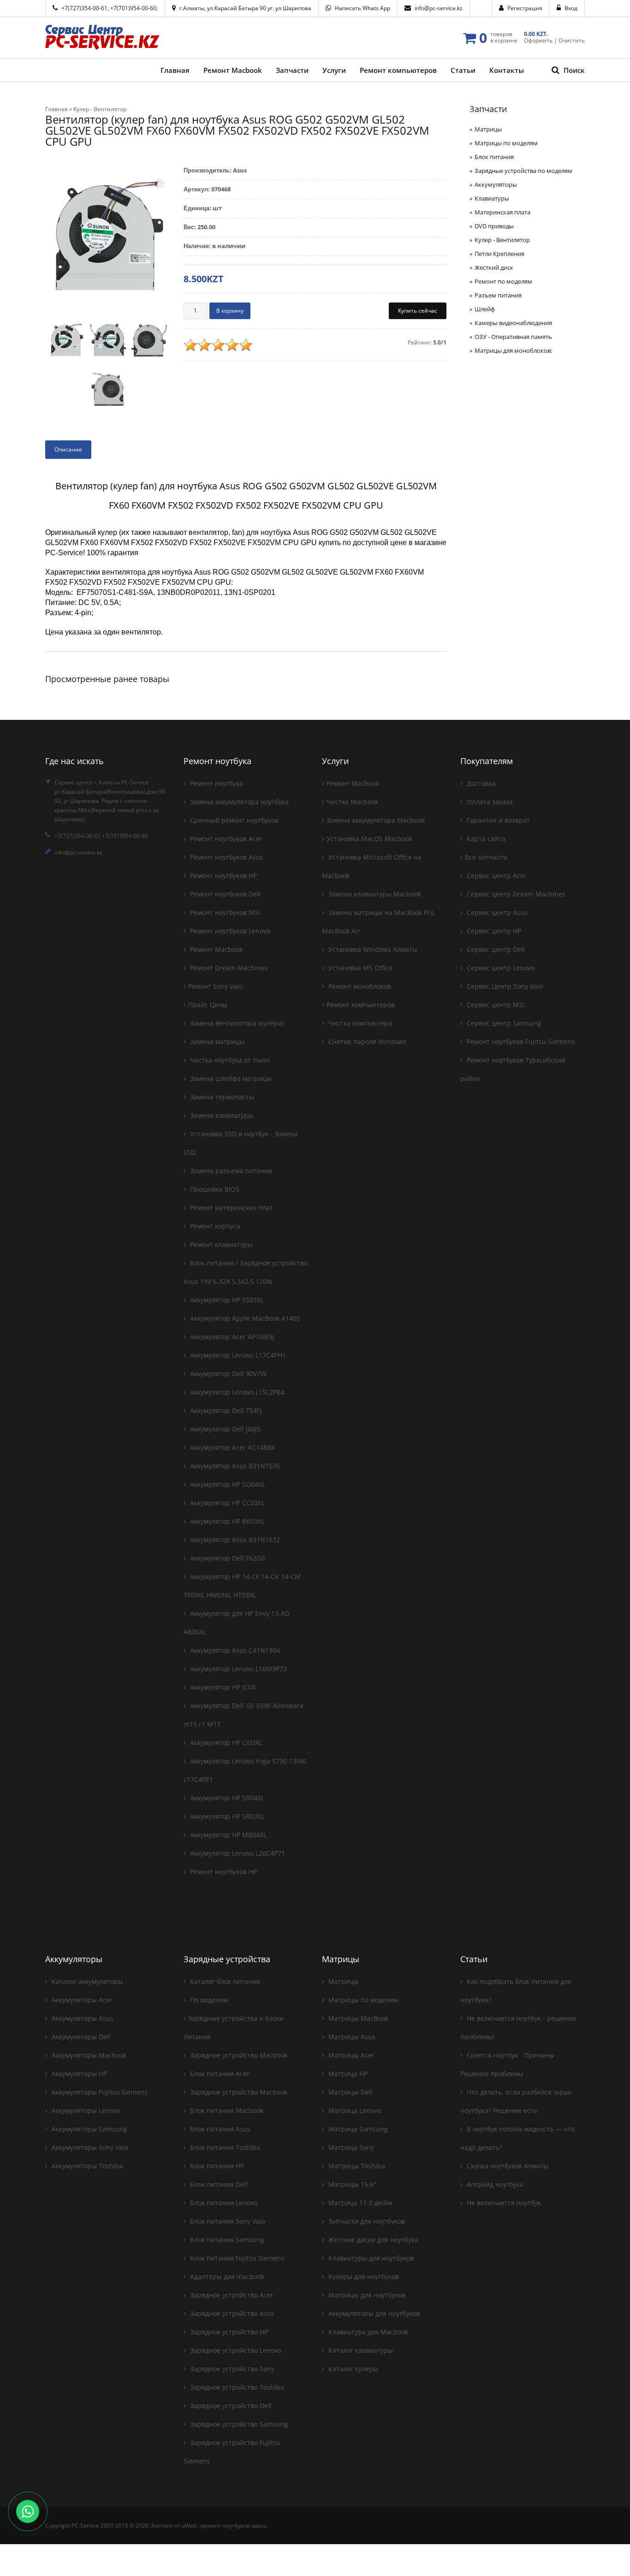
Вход (571, 8)
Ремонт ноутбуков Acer (225, 839)
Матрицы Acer (351, 2055)
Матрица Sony (350, 2147)
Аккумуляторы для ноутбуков (373, 2313)
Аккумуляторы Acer (81, 2000)
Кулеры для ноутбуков (363, 2276)
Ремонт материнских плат (231, 1208)
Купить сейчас (418, 311)
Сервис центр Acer (496, 875)
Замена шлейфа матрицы (230, 1078)
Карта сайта (485, 839)
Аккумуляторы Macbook (88, 2055)
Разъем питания (498, 295)
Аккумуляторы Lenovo (85, 2110)
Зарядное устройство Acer (231, 2295)
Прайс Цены (208, 1005)
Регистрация (525, 8)
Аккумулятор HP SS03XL (226, 1300)
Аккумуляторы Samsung (89, 2129)
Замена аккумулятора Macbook (376, 820)
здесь (259, 2526)
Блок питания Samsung (226, 2240)
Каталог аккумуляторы (86, 1981)
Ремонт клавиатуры (220, 1244)
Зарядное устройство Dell (230, 2406)
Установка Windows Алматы (372, 949)
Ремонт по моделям (503, 281)
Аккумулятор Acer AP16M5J (231, 1337)
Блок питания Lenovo (223, 2203)
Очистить (572, 40)
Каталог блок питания (224, 1981)
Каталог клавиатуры (360, 2350)
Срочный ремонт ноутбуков (233, 820)
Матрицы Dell (350, 2092)
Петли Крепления (499, 254)
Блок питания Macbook (226, 2110)
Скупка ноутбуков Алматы (507, 2166)
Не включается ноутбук (503, 2203)
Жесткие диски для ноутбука (372, 2240)
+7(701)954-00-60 (133, 8)
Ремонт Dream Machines (228, 968)
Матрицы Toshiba (356, 2166)
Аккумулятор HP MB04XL (227, 1835)
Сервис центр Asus (496, 912)
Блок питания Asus (219, 2129)
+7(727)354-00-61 (84, 8)
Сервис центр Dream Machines (515, 894)
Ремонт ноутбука (216, 783)
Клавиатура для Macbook (367, 2332)
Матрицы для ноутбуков (366, 2295)
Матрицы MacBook (357, 2018)
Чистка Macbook (352, 802)
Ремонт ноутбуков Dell (224, 894)
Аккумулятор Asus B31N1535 (234, 1466)
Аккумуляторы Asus (82, 2018)
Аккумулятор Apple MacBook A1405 (244, 1318)
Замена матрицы (216, 1042)
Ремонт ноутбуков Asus (226, 857)
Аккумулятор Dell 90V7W (227, 1374)
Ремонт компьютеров (361, 1005)
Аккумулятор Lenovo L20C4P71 (237, 1853)
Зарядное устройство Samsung (238, 2424)
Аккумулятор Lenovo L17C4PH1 (237, 1355)
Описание (68, 449)
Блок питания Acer (219, 2074)
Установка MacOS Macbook (369, 839)
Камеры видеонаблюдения (513, 323)
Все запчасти (486, 857)
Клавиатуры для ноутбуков (370, 2258)
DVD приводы (494, 226)
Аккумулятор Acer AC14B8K (232, 1447)
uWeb (189, 2526)
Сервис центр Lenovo (500, 968)
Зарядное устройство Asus (231, 2313)
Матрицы (488, 129)
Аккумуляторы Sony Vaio (89, 2147)
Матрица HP (347, 2074)
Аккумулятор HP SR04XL (226, 1798)
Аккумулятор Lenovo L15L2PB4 (236, 1392)
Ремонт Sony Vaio (215, 986)
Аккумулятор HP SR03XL (226, 1816)
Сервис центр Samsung (503, 1023)
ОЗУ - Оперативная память (513, 337)
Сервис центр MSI (495, 1005)
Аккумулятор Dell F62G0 (226, 1558)
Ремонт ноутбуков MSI (224, 912)
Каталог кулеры (352, 2369)
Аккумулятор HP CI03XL (225, 1742)
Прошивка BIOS (214, 1189)
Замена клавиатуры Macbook (374, 894)
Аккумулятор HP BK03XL (226, 1521)
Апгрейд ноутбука (494, 2184)
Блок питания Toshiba (224, 2147)
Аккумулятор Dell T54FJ (225, 1410)
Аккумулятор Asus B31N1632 (234, 1540)
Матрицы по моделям (506, 143)
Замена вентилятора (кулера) (236, 1023)
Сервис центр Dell (495, 949)
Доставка (480, 783)
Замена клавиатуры (221, 1115)
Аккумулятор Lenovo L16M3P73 (238, 1669)
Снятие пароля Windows (366, 1042)
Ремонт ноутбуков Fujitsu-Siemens (520, 1042)
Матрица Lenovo (354, 2110)
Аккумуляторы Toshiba (86, 2166)
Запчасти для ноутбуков (366, 2221)
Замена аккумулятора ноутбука (238, 802)
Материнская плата (502, 212)
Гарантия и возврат (497, 820)
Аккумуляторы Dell (80, 2037)
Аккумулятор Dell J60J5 (224, 1429)
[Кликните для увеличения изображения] (107, 237)
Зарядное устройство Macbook (238, 2055)
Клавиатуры (492, 198)
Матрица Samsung (357, 2129)
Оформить (538, 40)
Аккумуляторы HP (78, 2074)
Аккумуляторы (496, 184)
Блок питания (494, 157)
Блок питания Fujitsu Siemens (236, 2258)
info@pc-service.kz (439, 8)
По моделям (208, 2000)
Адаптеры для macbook (226, 2276)
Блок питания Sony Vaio (227, 2221)
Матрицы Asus (351, 2037)
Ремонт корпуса (214, 1226)
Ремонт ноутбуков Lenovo (229, 931)
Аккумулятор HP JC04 (222, 1687)
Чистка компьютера (359, 1023)
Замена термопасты (221, 1097)
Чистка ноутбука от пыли (229, 1060)
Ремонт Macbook (215, 949)
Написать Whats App (363, 8)
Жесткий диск (494, 267)
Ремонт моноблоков (359, 986)
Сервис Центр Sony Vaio (504, 986)
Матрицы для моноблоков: (513, 350)
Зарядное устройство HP (228, 2332)
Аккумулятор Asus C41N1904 (234, 1650)
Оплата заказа (489, 802)
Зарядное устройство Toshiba (236, 2387)
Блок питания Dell (218, 2184)
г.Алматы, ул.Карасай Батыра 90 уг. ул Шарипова (245, 8)
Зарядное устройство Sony (231, 2369)
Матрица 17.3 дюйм (359, 2203)
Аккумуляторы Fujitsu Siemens (99, 2092)
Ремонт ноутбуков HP (223, 875)
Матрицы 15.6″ (351, 2184)
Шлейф (485, 309)
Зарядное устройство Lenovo (235, 2350)
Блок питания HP (216, 2166)
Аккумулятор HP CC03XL (226, 1503)
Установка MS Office (360, 968)
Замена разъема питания (230, 1171)
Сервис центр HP (493, 931)
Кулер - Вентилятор (502, 240)
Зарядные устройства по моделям (523, 171)
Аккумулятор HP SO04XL (227, 1484)
